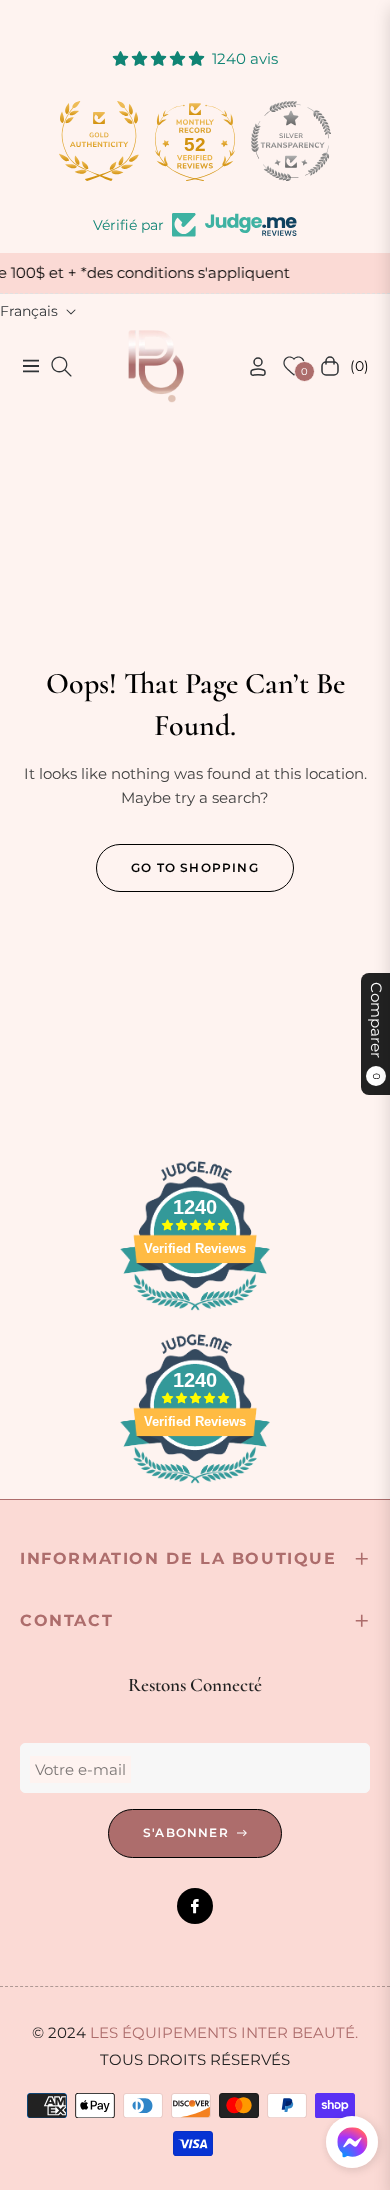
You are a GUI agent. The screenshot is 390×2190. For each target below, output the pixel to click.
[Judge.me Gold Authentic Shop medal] (99, 141)
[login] (250, 366)
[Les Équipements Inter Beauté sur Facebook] (195, 1906)
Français (29, 311)
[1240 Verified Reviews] (195, 1313)
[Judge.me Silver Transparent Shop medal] (291, 141)
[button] (352, 2142)
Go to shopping (195, 867)
